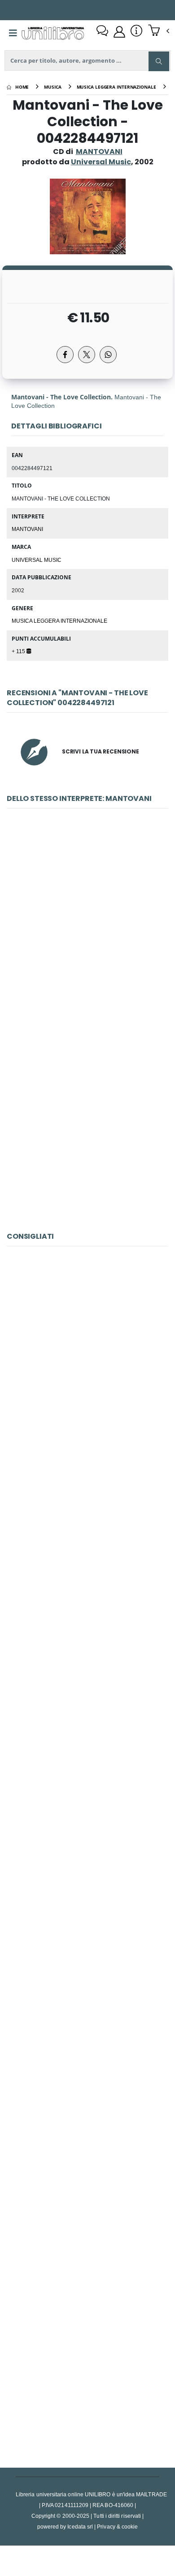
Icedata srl (80, 2527)
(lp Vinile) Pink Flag (88, 2365)
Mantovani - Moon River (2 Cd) (87, 1129)
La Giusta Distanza (87, 1367)
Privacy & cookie (117, 2527)
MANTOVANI (99, 152)
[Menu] (13, 33)
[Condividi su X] (87, 355)
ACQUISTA (92, 994)
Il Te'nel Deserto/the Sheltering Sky (88, 1567)
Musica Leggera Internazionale (59, 620)
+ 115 (19, 651)
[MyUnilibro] (119, 32)
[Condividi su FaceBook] (65, 355)
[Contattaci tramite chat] (102, 32)
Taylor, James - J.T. (87, 1767)
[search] (159, 61)
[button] (159, 31)
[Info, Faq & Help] (136, 32)
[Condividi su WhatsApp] (108, 355)
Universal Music (37, 560)
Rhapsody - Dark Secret (87, 1966)
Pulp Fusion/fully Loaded (88, 2166)
